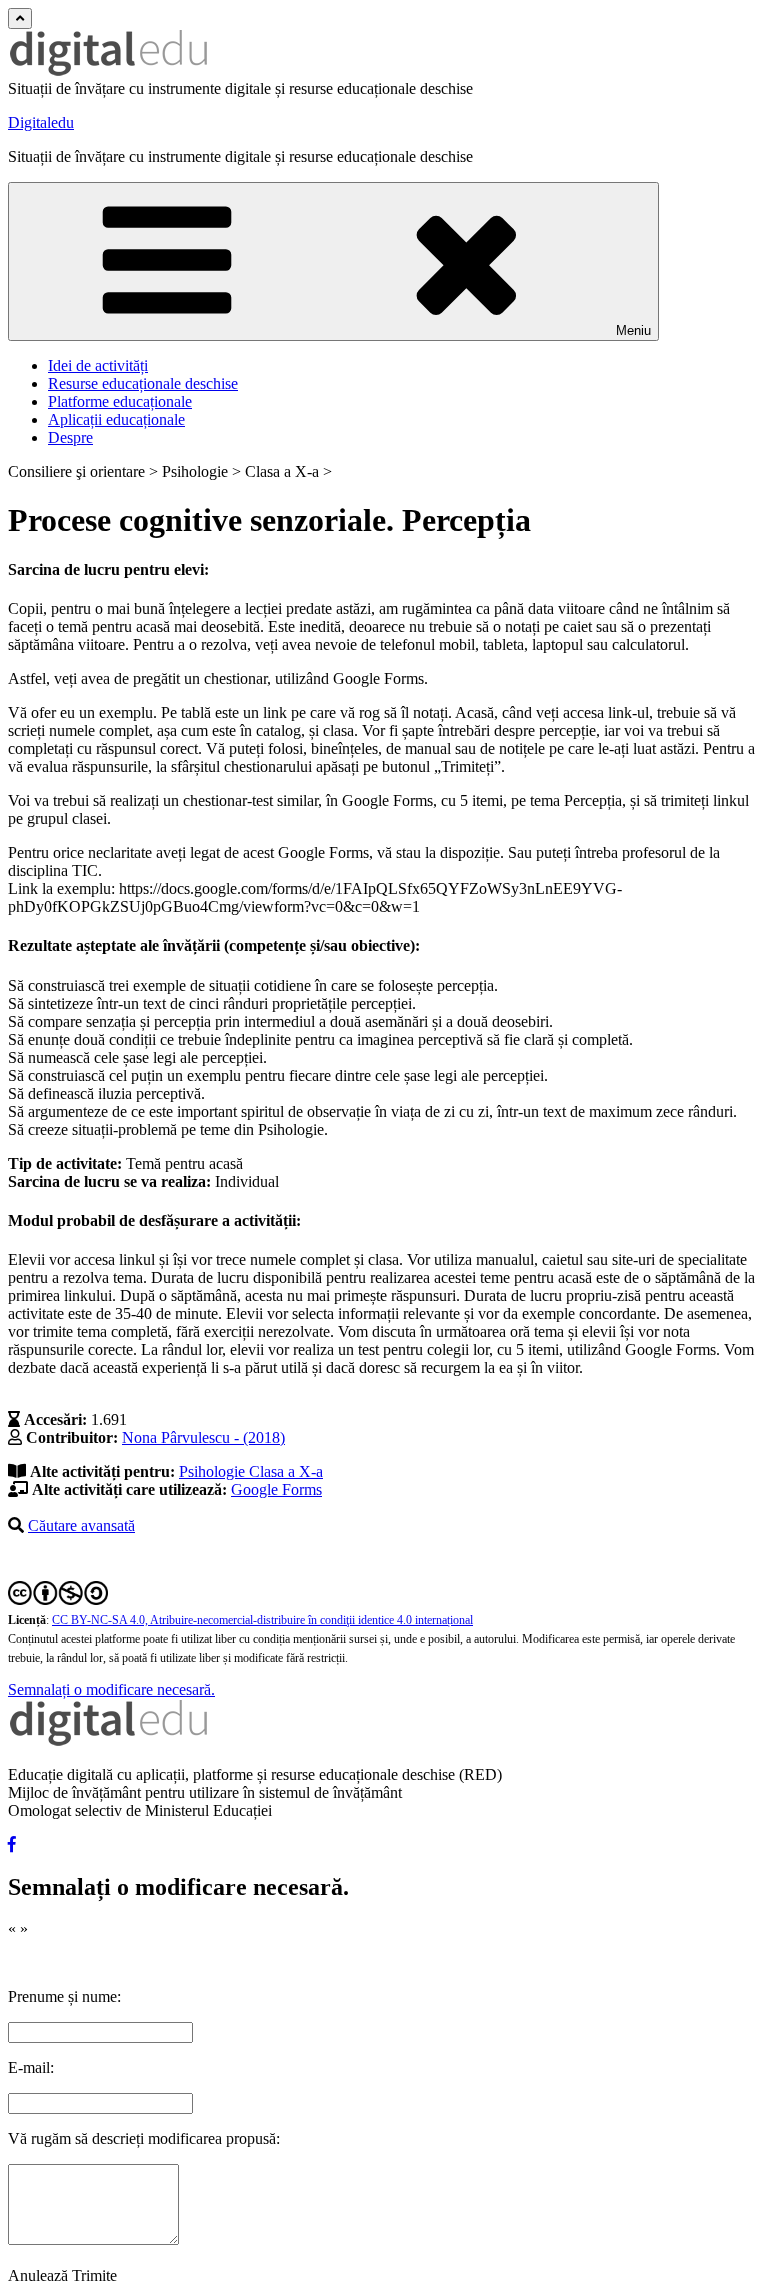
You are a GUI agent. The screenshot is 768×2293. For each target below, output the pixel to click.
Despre (70, 437)
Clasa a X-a (286, 1471)
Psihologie (214, 1471)
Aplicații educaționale (116, 419)
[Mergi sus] (20, 18)
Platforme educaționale (120, 401)
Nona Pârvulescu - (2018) (203, 1437)
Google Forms (276, 1489)
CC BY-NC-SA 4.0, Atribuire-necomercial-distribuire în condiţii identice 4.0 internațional (262, 1620)
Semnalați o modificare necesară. (111, 1689)
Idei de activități (98, 365)
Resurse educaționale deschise (143, 383)
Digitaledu (41, 122)
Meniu (633, 330)
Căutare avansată (81, 1525)
